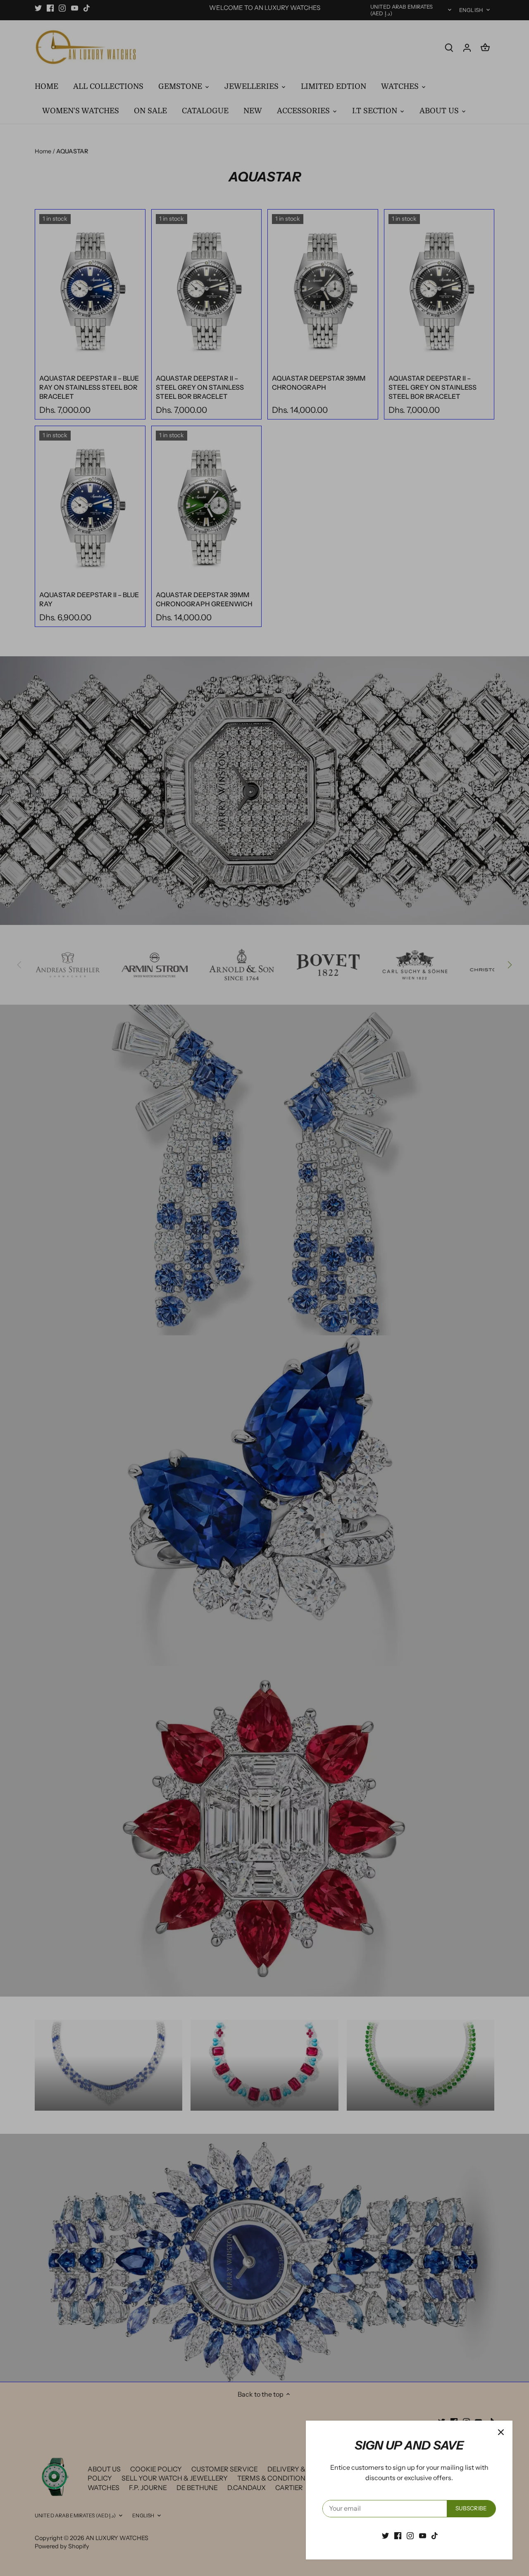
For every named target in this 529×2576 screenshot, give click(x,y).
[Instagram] (410, 2535)
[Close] (501, 2432)
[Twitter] (385, 2535)
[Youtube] (423, 2535)
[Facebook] (398, 2535)
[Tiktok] (435, 2535)
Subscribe (471, 2508)
